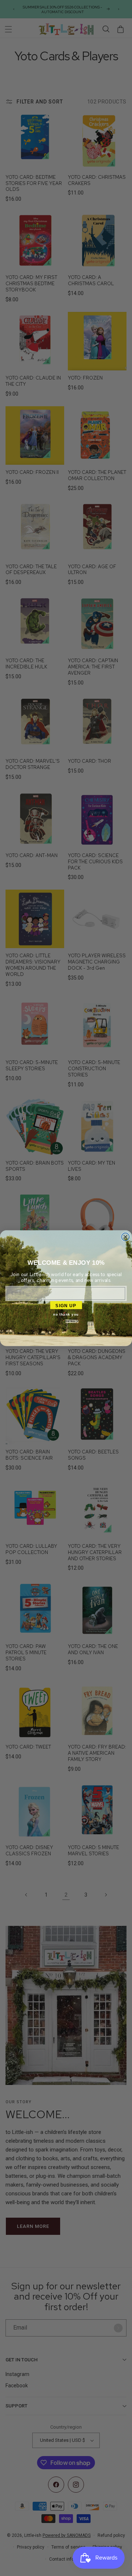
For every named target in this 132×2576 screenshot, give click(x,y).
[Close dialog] (125, 1237)
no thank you (66, 1314)
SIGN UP (66, 1305)
